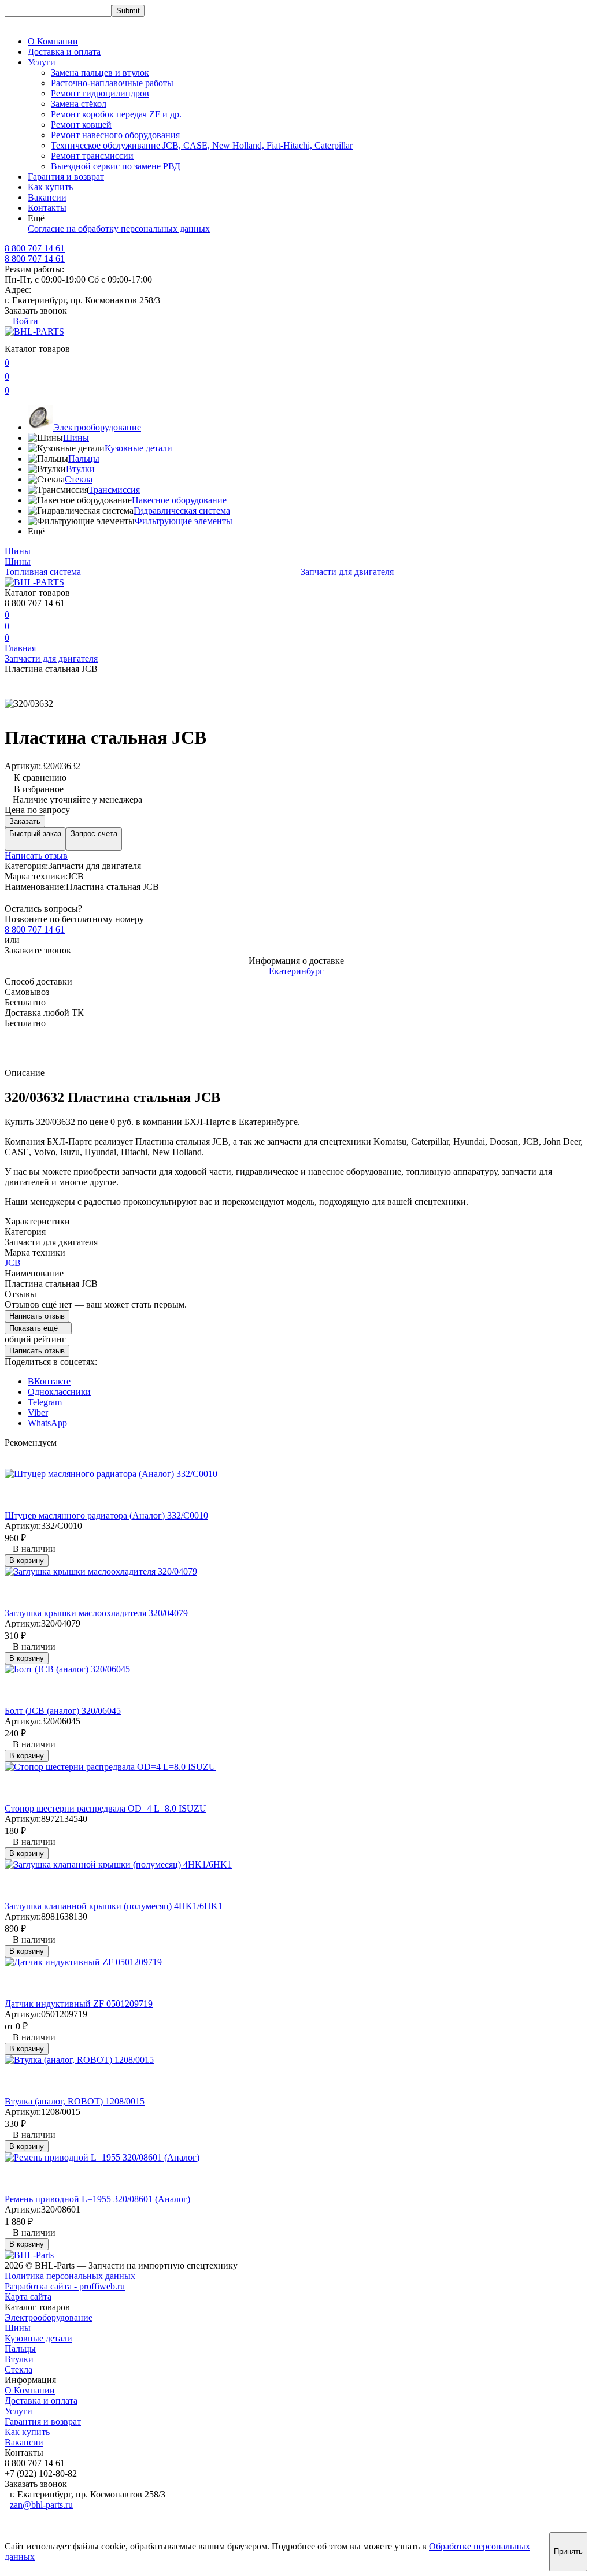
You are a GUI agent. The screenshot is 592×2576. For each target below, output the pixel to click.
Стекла (79, 479)
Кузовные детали (138, 448)
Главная (20, 648)
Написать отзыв (36, 855)
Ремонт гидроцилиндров (100, 93)
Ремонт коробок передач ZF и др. (116, 114)
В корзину (27, 1560)
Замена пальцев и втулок (100, 73)
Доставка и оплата (64, 52)
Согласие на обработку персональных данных (119, 229)
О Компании (53, 41)
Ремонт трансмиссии (92, 156)
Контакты (47, 208)
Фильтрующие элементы (184, 521)
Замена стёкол (79, 104)
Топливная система (43, 572)
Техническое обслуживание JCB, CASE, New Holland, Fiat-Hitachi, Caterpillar (202, 145)
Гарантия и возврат (66, 177)
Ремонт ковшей (81, 125)
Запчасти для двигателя (347, 572)
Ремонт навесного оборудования (115, 135)
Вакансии (47, 197)
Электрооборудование (97, 427)
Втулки (80, 469)
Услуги (18, 2411)
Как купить (50, 187)
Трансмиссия (114, 490)
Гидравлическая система (182, 511)
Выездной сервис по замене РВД (116, 166)
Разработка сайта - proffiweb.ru (65, 2286)
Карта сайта (28, 2297)
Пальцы (84, 459)
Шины (76, 438)
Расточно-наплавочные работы (112, 83)
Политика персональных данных (70, 2276)
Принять (568, 2551)
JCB (13, 1263)
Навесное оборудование (179, 500)
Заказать (25, 821)
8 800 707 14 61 (35, 259)
